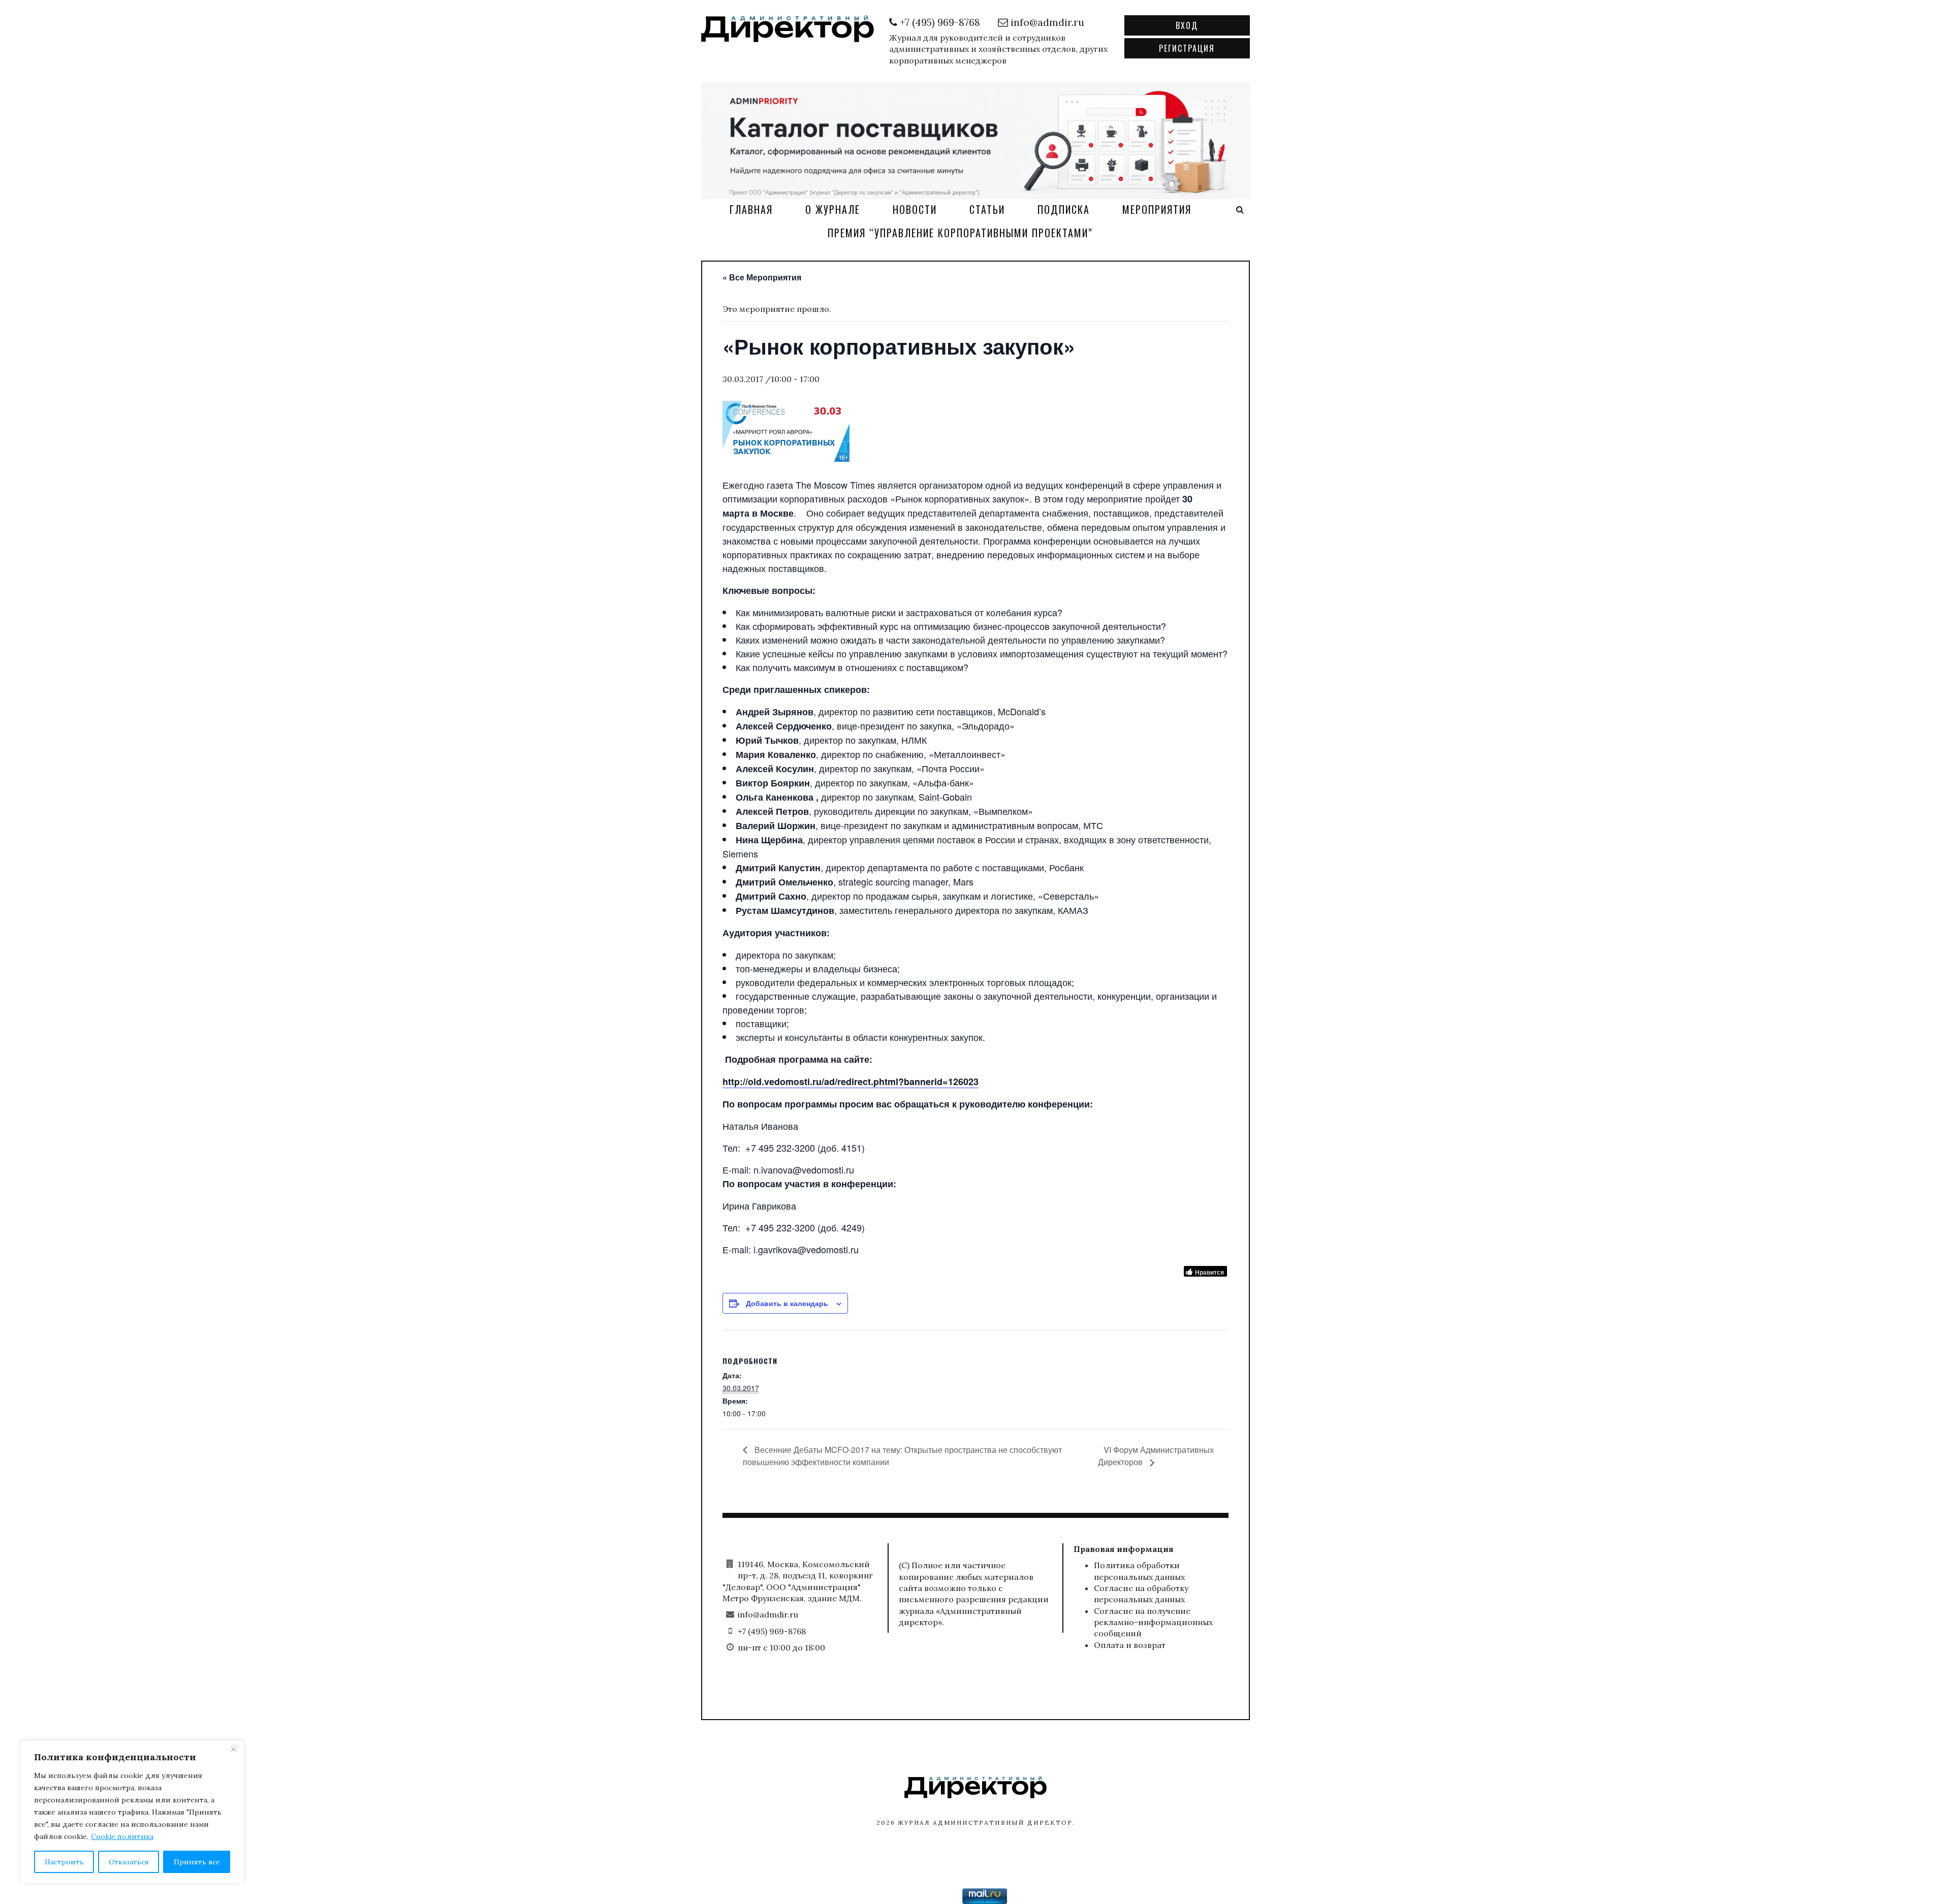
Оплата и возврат (1130, 1645)
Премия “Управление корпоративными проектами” (960, 233)
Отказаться (129, 1862)
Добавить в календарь (787, 1303)
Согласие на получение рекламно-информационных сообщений (1153, 1622)
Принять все (197, 1862)
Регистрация (1187, 48)
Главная (751, 209)
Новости (915, 209)
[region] (132, 1812)
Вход (1187, 25)
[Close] (233, 1749)
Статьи (987, 209)
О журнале (833, 209)
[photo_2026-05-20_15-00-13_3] (975, 139)
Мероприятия (1157, 209)
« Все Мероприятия (762, 277)
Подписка (1064, 209)
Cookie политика (122, 1836)
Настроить (64, 1862)
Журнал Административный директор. (986, 1822)
